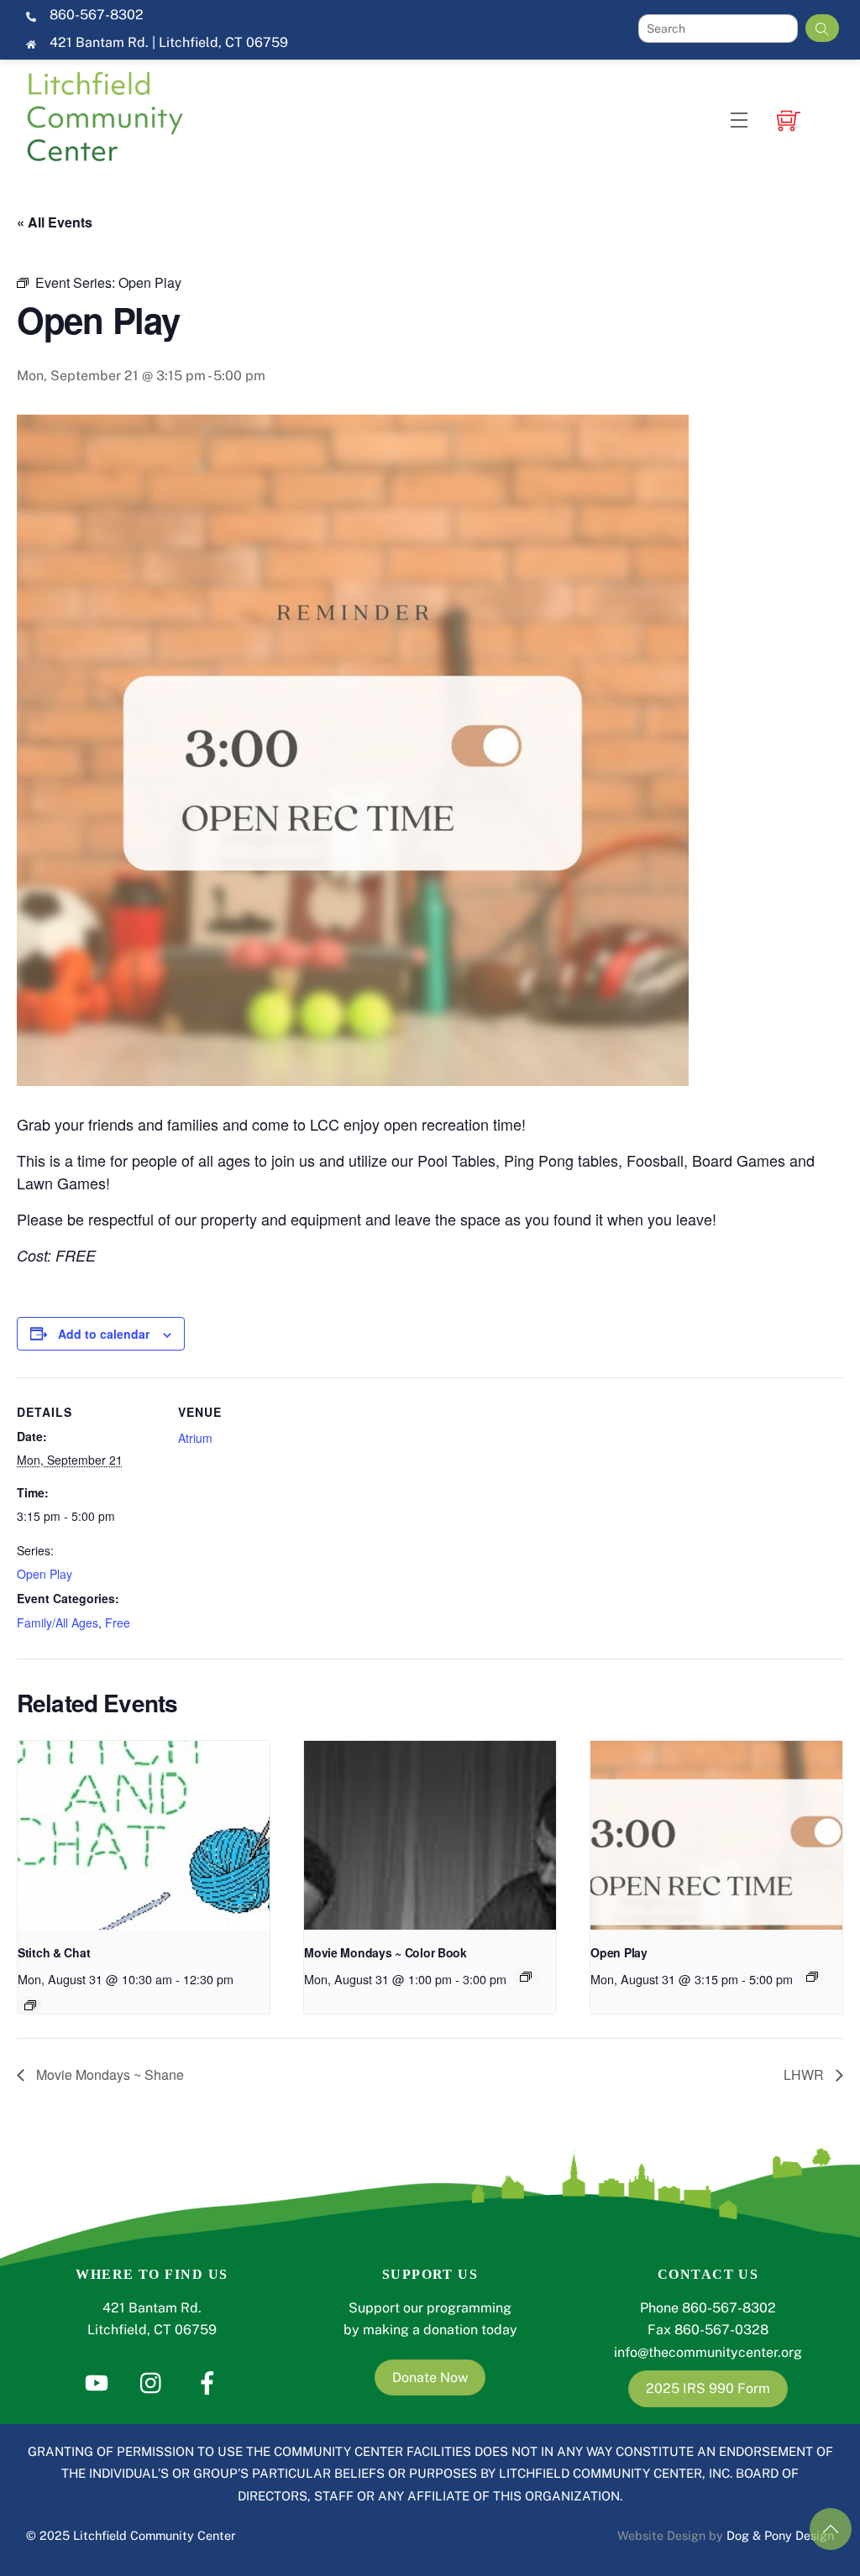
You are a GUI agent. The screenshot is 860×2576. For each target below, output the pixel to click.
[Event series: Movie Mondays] (526, 1977)
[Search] (822, 28)
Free (118, 1622)
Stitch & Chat (54, 1952)
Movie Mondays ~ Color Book (385, 1952)
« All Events (55, 222)
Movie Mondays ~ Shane (108, 2074)
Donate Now (430, 2377)
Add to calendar (104, 1334)
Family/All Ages (58, 1622)
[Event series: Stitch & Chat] (30, 2005)
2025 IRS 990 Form (708, 2388)
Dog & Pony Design (780, 2535)
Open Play (45, 1574)
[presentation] (144, 1835)
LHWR (805, 2074)
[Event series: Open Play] (812, 1977)
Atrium (195, 1438)
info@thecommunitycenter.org (708, 2352)
